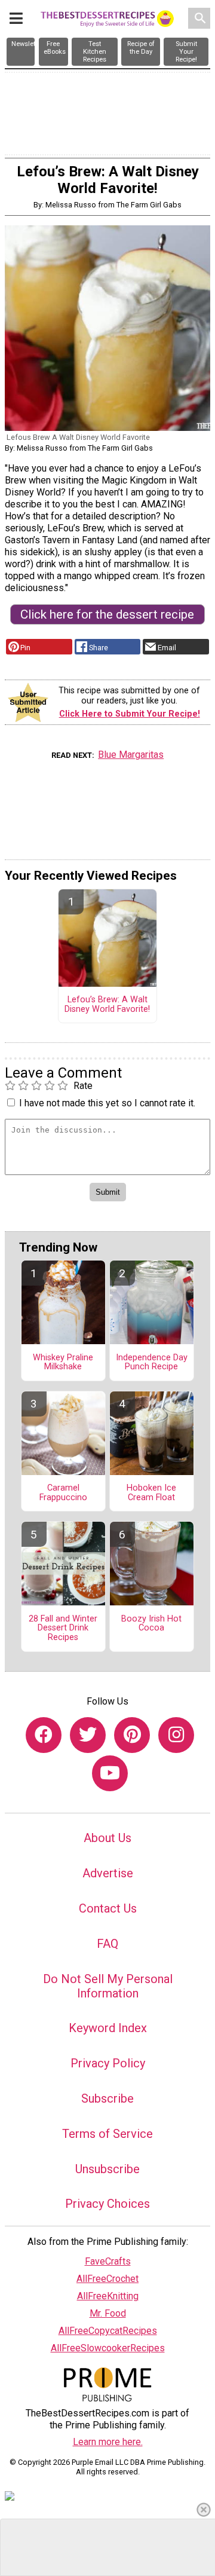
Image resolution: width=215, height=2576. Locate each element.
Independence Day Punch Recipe (152, 1363)
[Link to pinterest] (132, 1735)
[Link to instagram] (176, 1735)
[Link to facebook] (44, 1735)
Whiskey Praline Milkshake (63, 1363)
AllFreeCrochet (107, 2279)
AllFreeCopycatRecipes (108, 2331)
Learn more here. (108, 2442)
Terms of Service (107, 2134)
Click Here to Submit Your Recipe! (130, 714)
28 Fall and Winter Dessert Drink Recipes (63, 1629)
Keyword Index (108, 2028)
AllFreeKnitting (108, 2296)
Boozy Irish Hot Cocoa (151, 1624)
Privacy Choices (107, 2204)
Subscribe (107, 2098)
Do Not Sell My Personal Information (108, 1986)
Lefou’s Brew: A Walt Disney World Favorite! (107, 1005)
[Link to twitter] (88, 1735)
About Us (107, 1838)
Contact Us (108, 1908)
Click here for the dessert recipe (107, 614)
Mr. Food (108, 2313)
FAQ (107, 1944)
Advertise (108, 1873)
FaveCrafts (108, 2261)
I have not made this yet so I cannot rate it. (107, 1103)
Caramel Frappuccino (63, 1493)
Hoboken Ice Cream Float (151, 1493)
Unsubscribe (107, 2169)
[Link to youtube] (110, 1773)
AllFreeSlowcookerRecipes (108, 2348)
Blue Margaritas (131, 755)
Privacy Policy (108, 2063)
